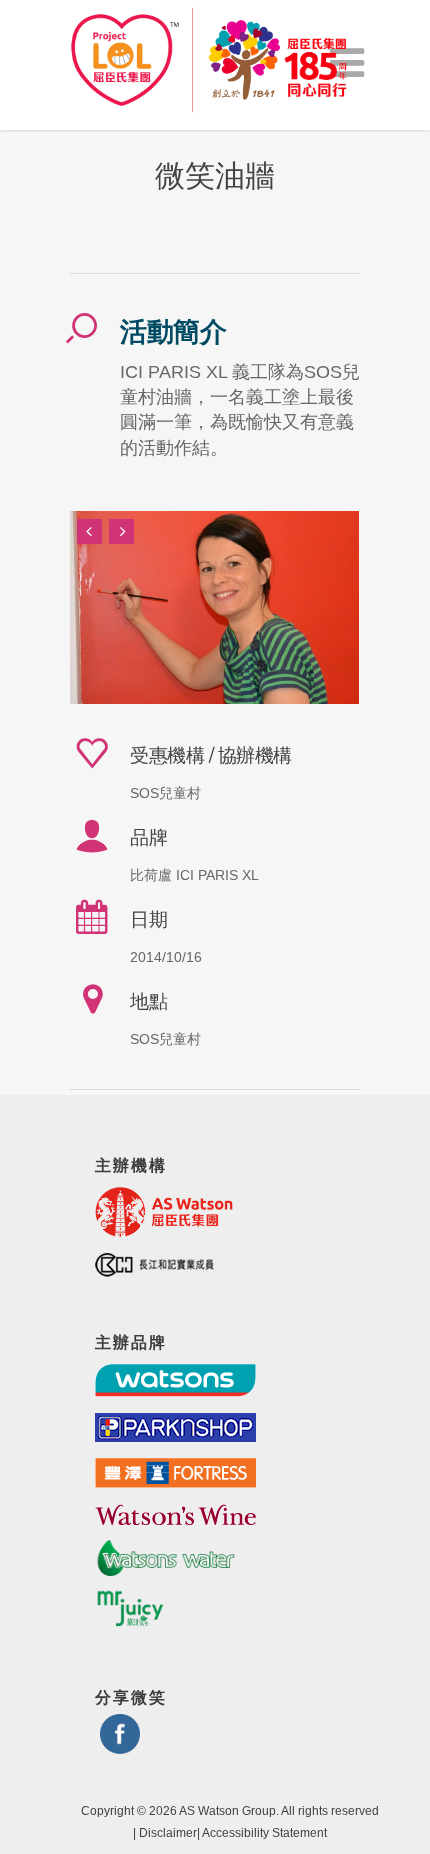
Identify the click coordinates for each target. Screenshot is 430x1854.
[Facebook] (120, 1745)
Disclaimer (168, 1833)
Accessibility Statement (264, 1833)
